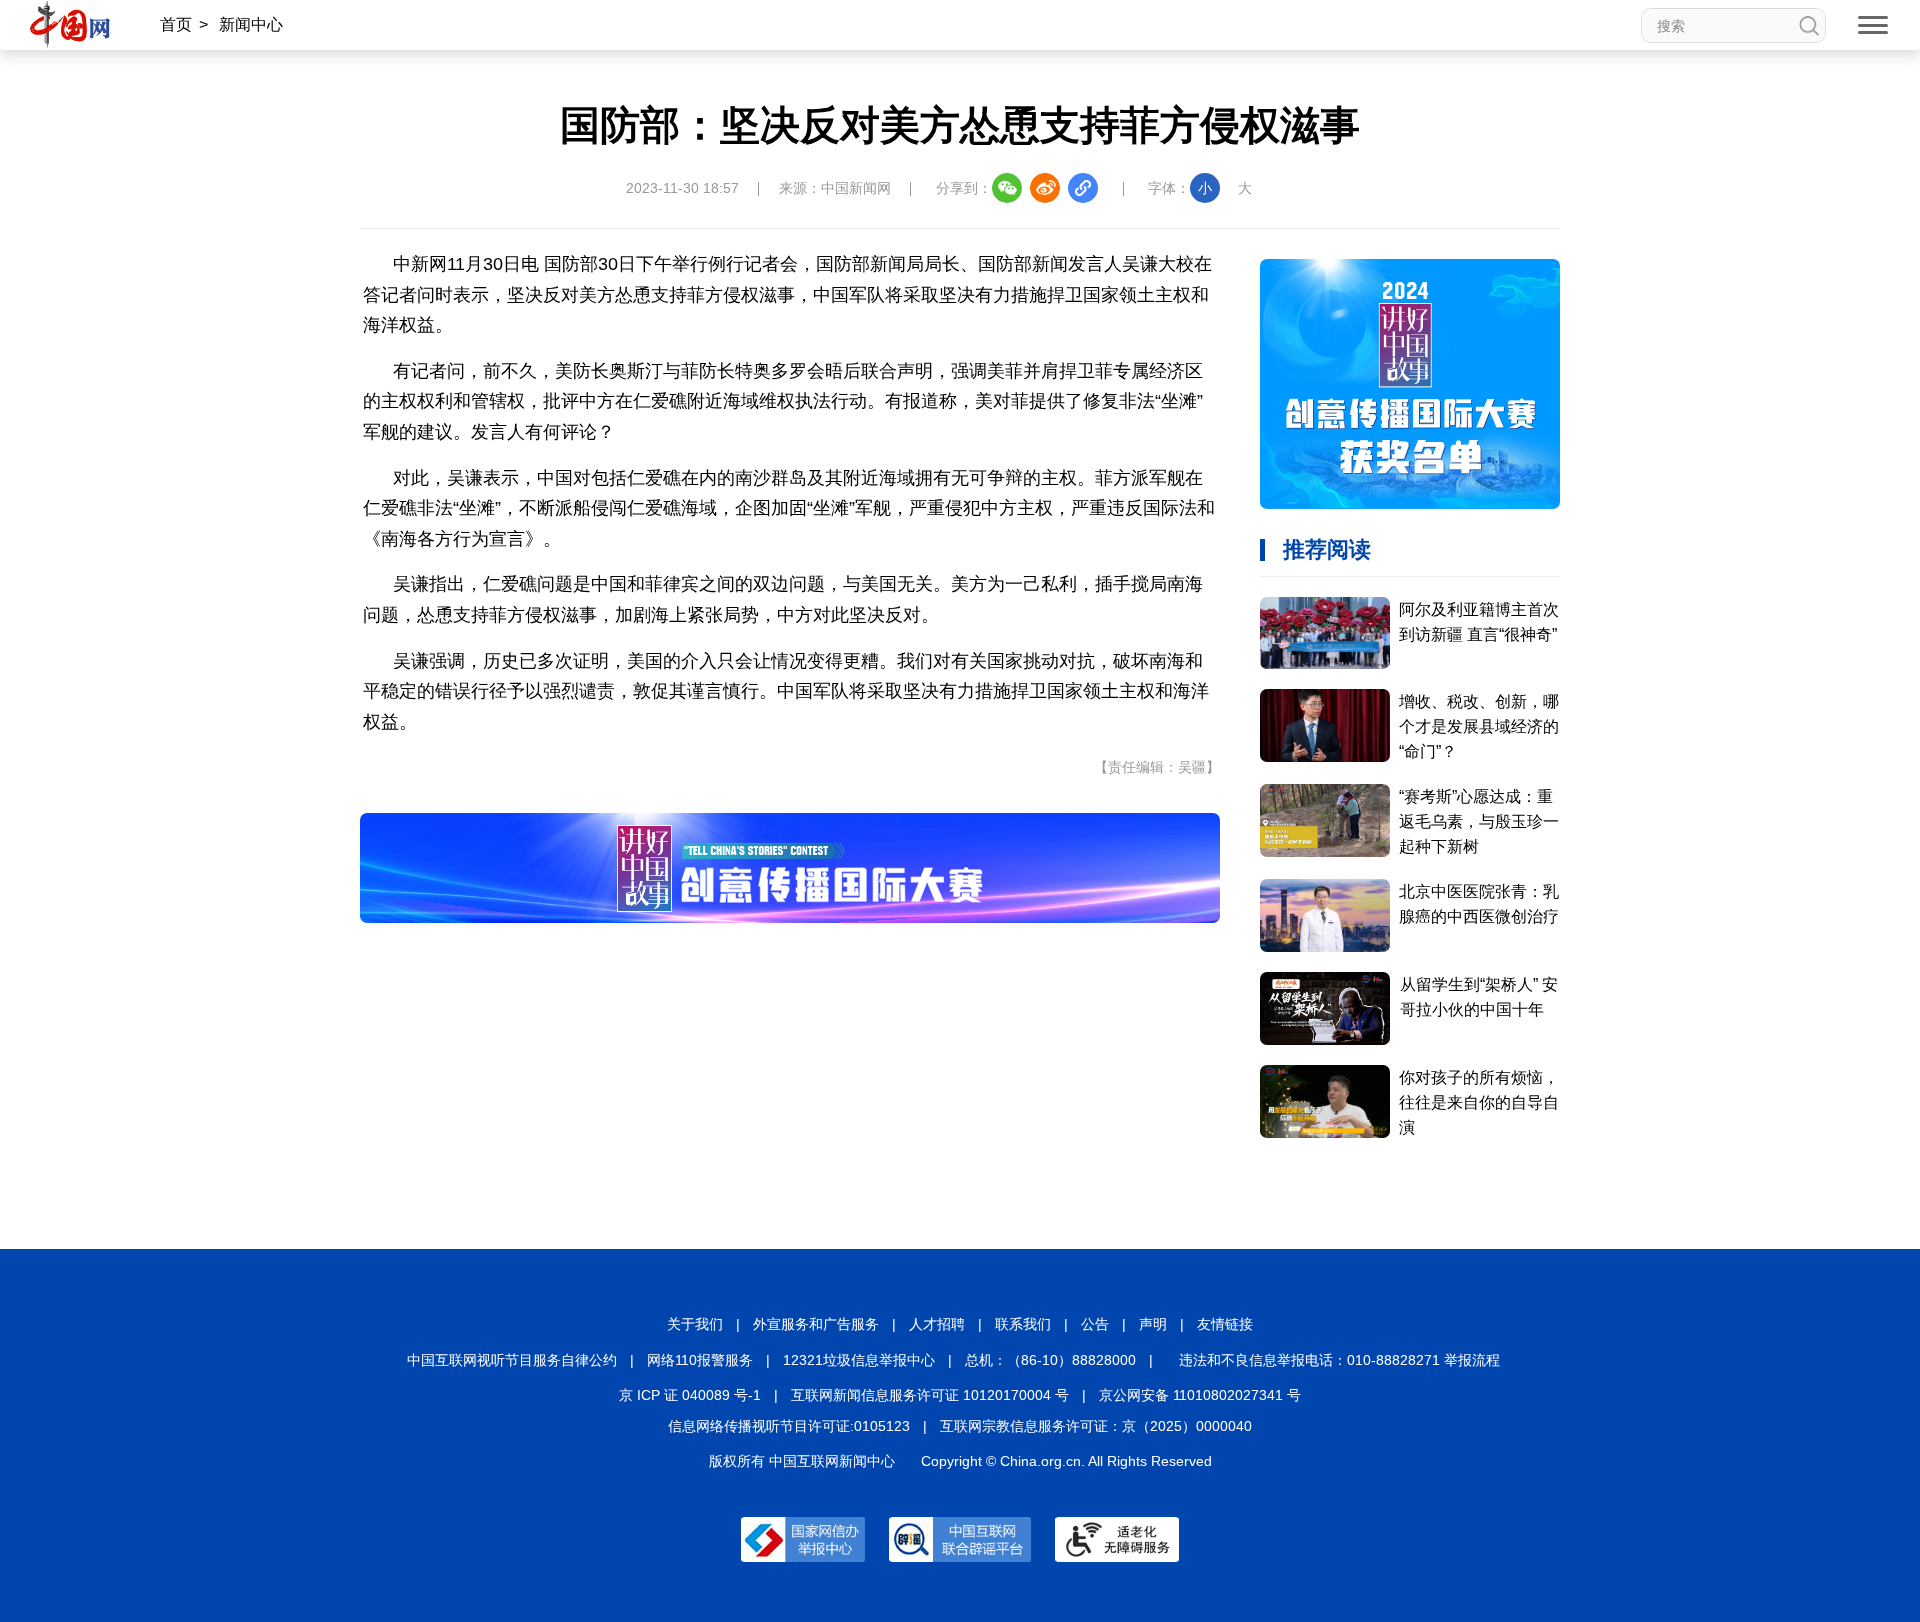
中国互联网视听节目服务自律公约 (512, 1360)
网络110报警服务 (700, 1360)
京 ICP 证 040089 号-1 (690, 1395)
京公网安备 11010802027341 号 (1200, 1395)
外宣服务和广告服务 (816, 1324)
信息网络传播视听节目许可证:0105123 (789, 1426)
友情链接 (1225, 1324)
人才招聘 (937, 1324)
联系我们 (1023, 1324)
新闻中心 (251, 24)
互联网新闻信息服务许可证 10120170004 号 (930, 1395)
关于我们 (695, 1324)
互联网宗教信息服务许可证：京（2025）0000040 (1096, 1426)
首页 (176, 24)
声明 (1153, 1324)
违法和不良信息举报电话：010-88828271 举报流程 (1339, 1360)
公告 (1095, 1324)
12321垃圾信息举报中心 (859, 1360)
